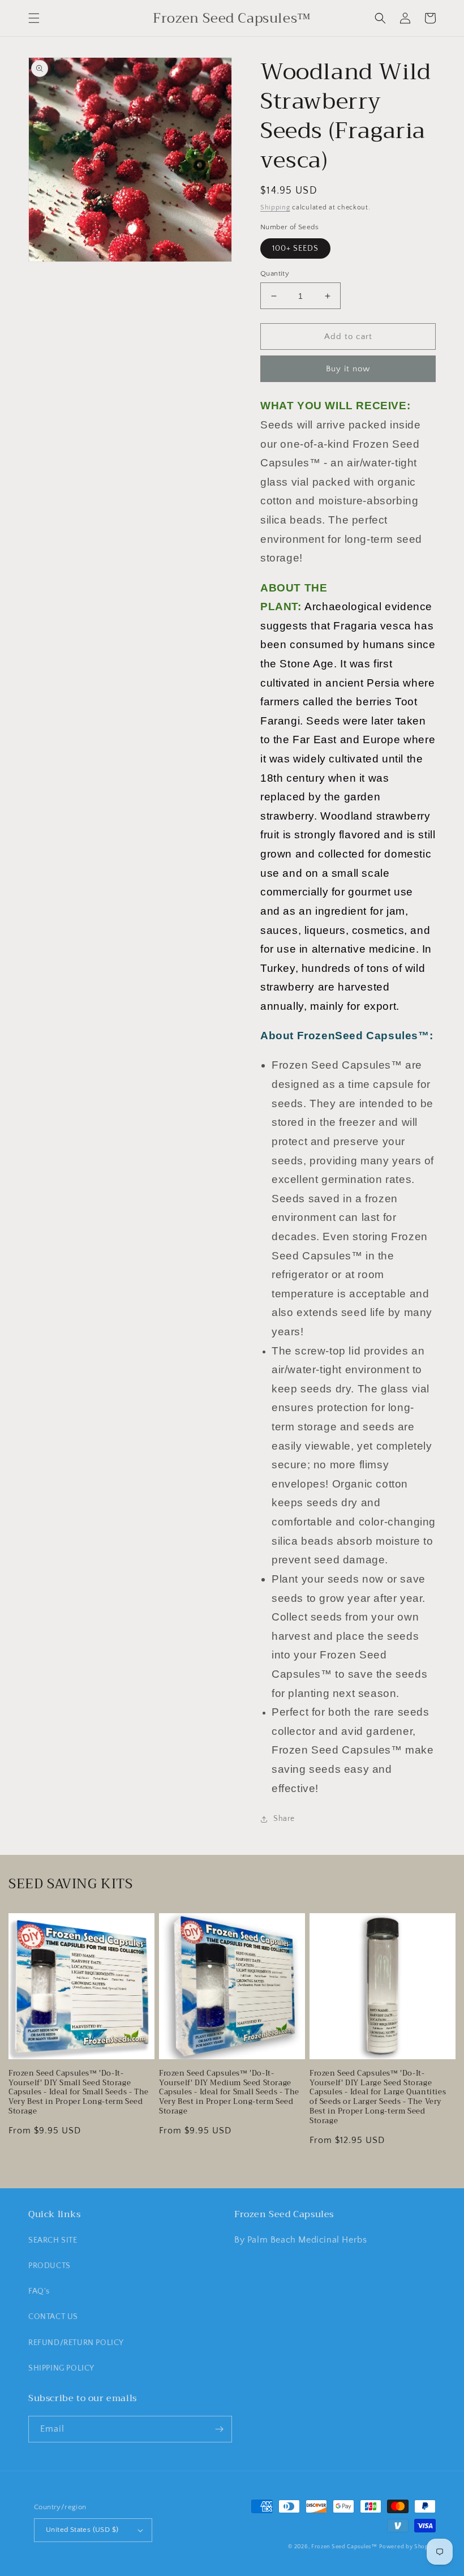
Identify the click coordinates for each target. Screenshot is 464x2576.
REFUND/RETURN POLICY (76, 2343)
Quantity (275, 273)
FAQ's (39, 2291)
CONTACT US (53, 2317)
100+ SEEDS (295, 248)
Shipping (275, 207)
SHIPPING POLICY (61, 2368)
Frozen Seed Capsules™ (344, 2547)
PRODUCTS (50, 2266)
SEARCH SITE (53, 2240)
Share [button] (284, 1819)
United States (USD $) (82, 2530)
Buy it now (348, 369)
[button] (34, 18)
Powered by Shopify (407, 2547)
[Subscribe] (219, 2429)
